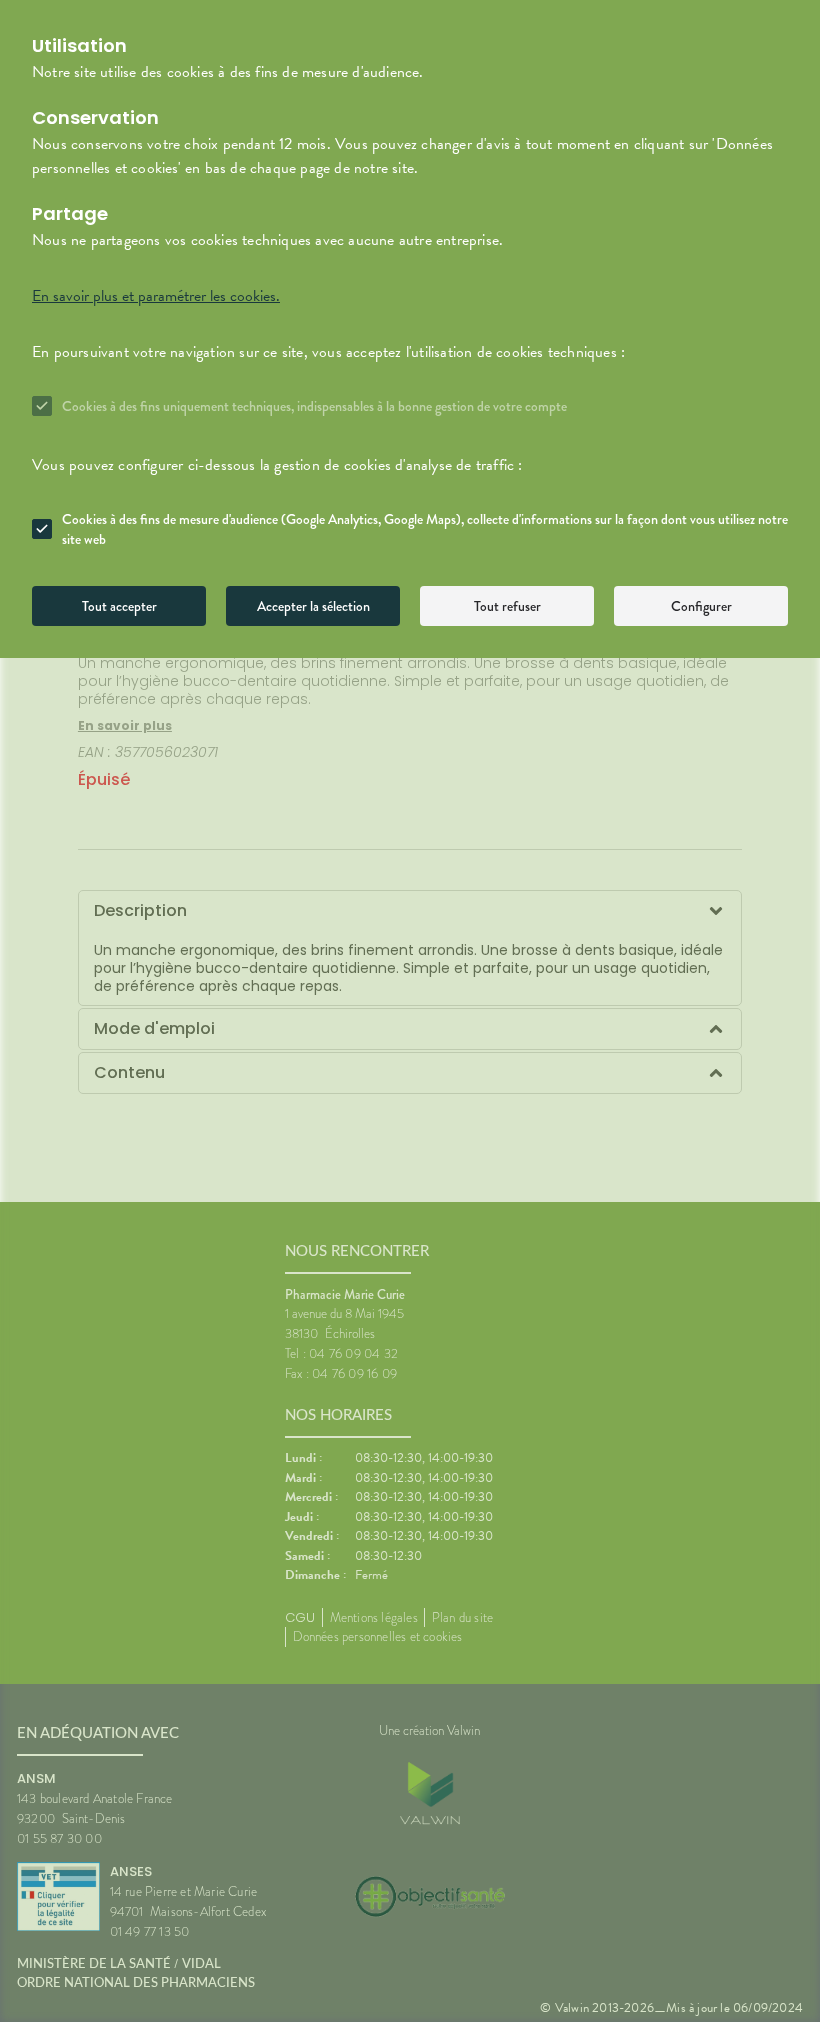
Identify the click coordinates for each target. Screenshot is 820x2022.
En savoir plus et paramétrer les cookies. (156, 296)
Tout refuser (507, 606)
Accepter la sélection (313, 606)
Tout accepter (119, 606)
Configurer (701, 606)
